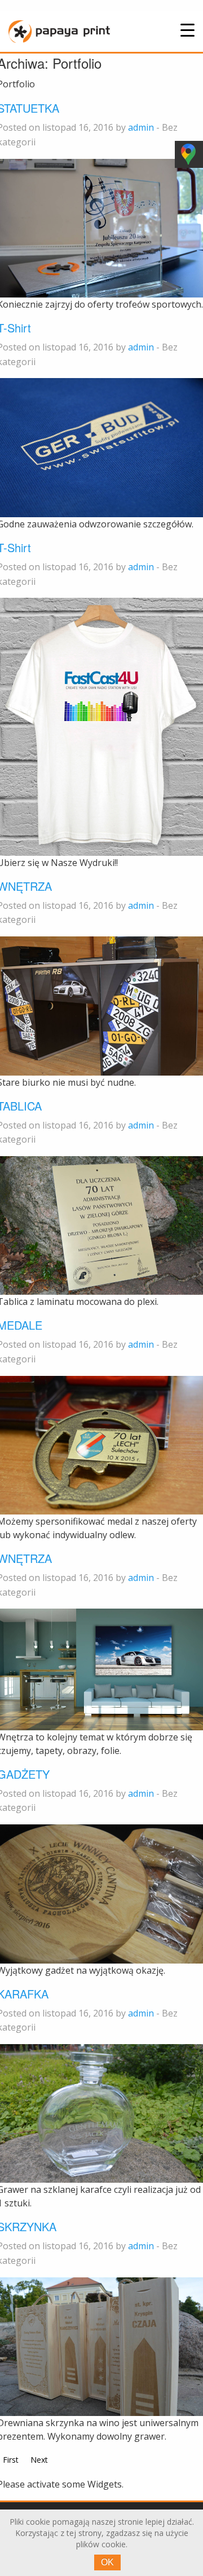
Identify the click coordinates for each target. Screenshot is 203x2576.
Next (39, 2460)
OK (107, 2562)
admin (141, 127)
